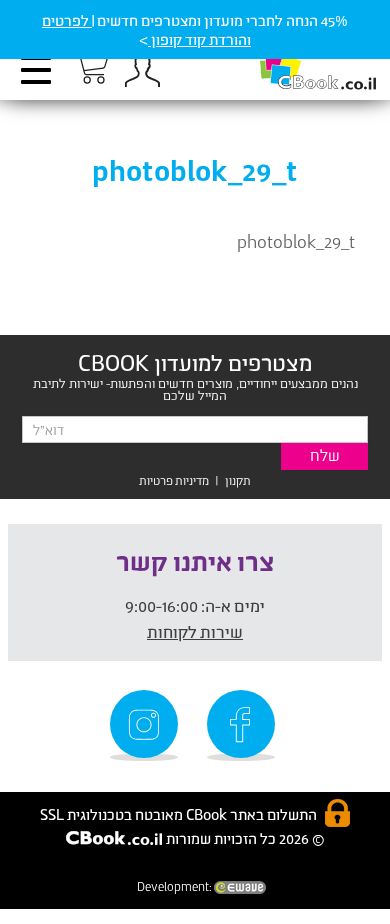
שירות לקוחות (195, 631)
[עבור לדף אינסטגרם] (147, 725)
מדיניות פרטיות (174, 480)
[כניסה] (142, 70)
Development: (175, 886)
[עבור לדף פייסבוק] (244, 725)
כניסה (142, 70)
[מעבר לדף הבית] (297, 60)
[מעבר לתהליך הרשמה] (90, 67)
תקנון (238, 480)
